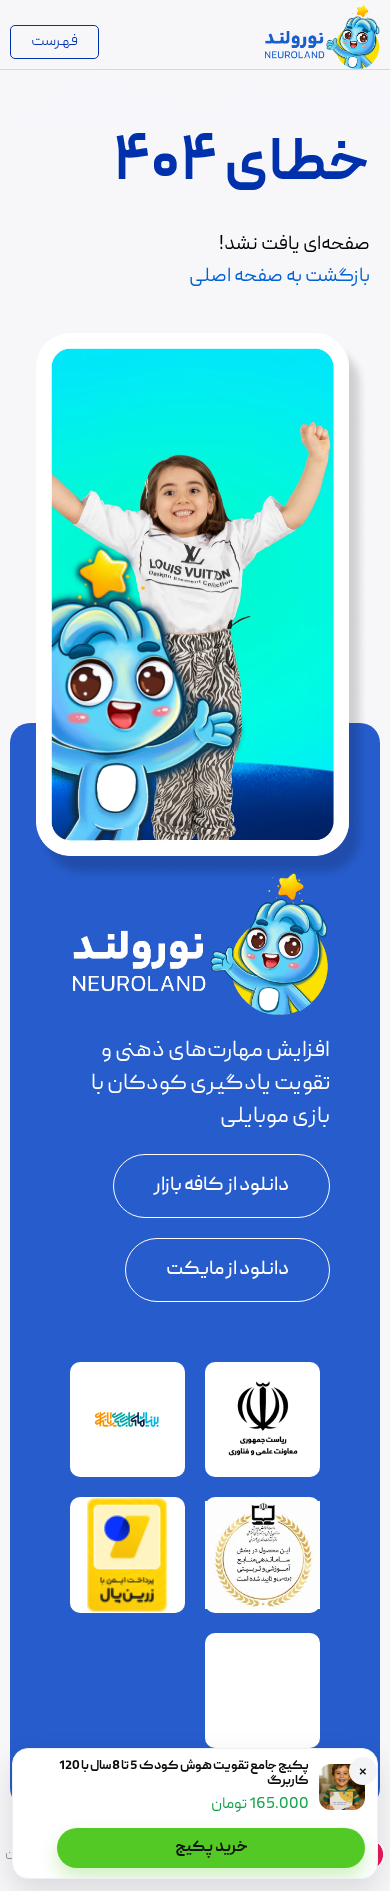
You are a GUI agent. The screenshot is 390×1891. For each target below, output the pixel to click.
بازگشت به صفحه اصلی (279, 277)
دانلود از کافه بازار (221, 1186)
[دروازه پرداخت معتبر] (127, 1609)
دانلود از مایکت (227, 1270)
